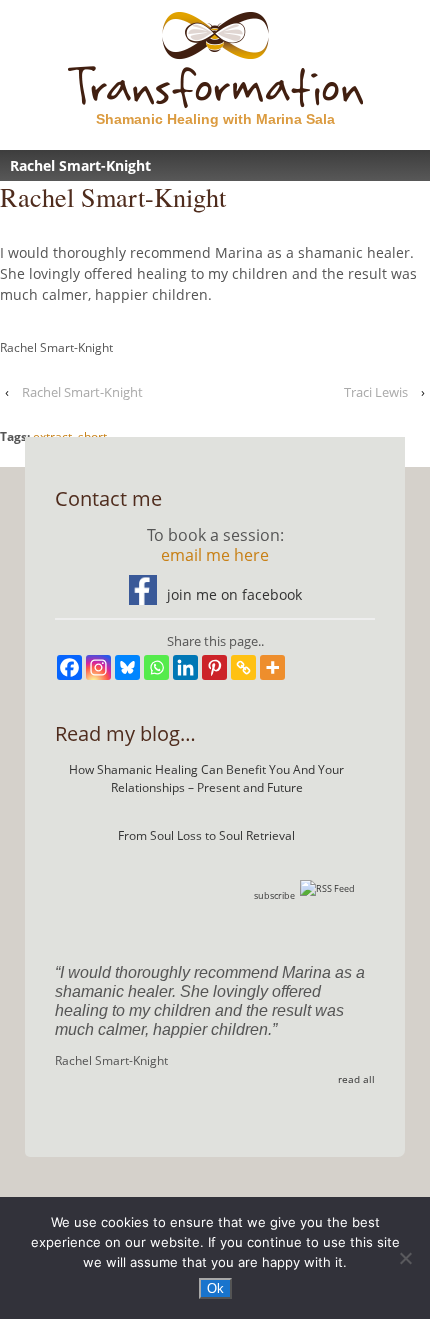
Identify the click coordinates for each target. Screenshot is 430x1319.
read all (356, 1079)
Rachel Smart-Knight (82, 392)
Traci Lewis (376, 392)
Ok (215, 1288)
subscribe (274, 895)
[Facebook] (69, 667)
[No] (405, 1258)
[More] (272, 667)
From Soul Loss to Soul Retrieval (206, 835)
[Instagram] (98, 667)
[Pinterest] (214, 667)
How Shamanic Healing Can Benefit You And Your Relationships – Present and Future (206, 778)
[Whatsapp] (156, 667)
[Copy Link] (243, 667)
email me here (215, 555)
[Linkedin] (185, 667)
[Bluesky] (127, 667)
